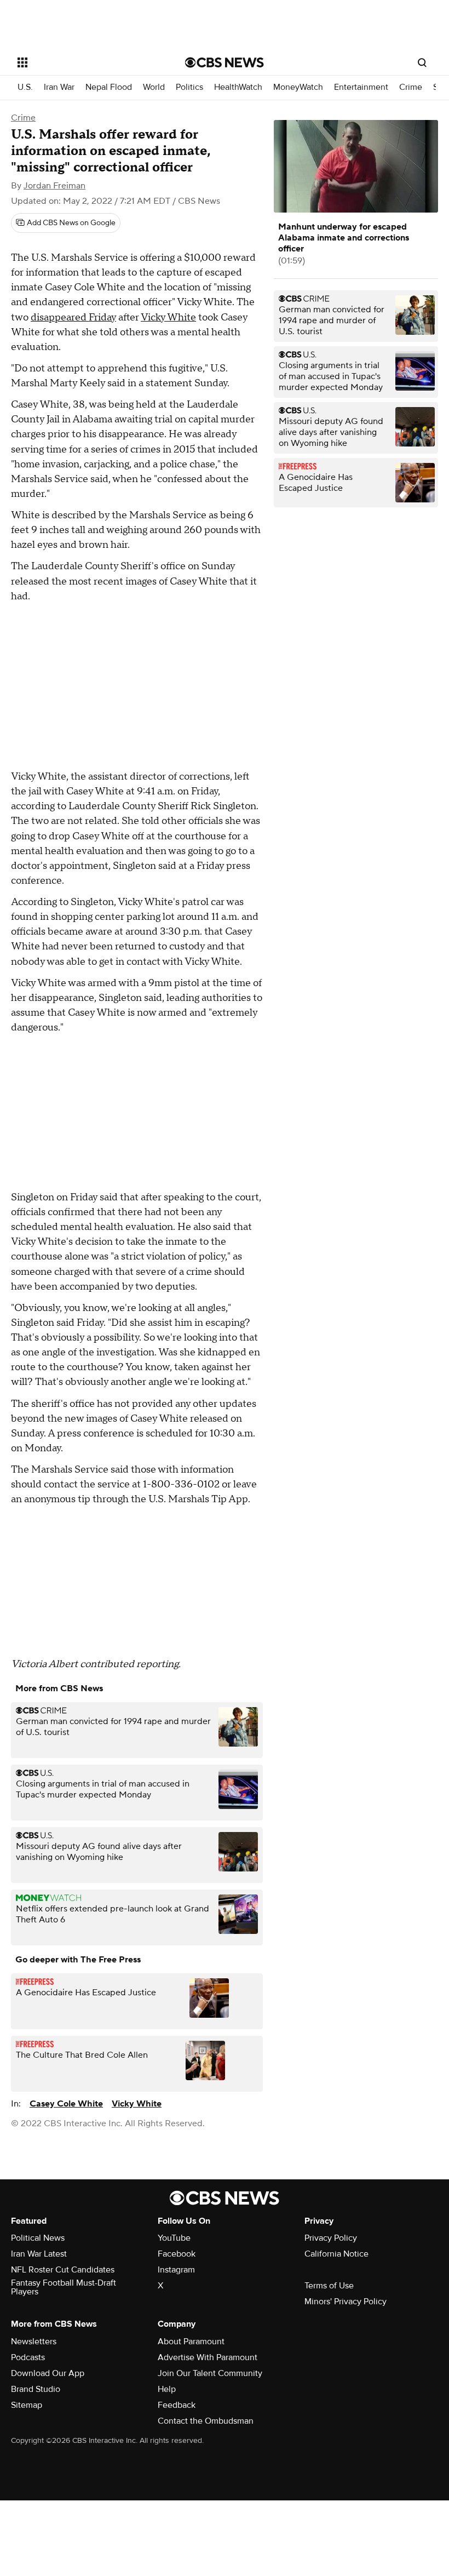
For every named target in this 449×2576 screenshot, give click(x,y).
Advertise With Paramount (208, 2357)
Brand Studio (36, 2389)
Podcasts (28, 2357)
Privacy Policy (331, 2238)
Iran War (59, 87)
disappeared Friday (73, 317)
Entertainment (361, 87)
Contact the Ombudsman (206, 2421)
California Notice (336, 2254)
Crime (411, 87)
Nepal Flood (109, 87)
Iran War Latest (39, 2254)
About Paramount (191, 2342)
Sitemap (27, 2405)
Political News (38, 2238)
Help (167, 2389)
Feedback (177, 2405)
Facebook (177, 2254)
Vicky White (168, 317)
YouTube (174, 2238)
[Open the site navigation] (87, 62)
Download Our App (48, 2373)
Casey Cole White (66, 2104)
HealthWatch (238, 87)
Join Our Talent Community (210, 2373)
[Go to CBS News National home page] (225, 62)
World (154, 87)
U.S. (25, 87)
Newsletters (34, 2342)
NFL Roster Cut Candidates (63, 2270)
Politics (189, 87)
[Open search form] (422, 62)
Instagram (176, 2270)
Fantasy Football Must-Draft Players (64, 2287)
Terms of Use (329, 2286)
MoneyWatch (298, 87)
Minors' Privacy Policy (346, 2302)
